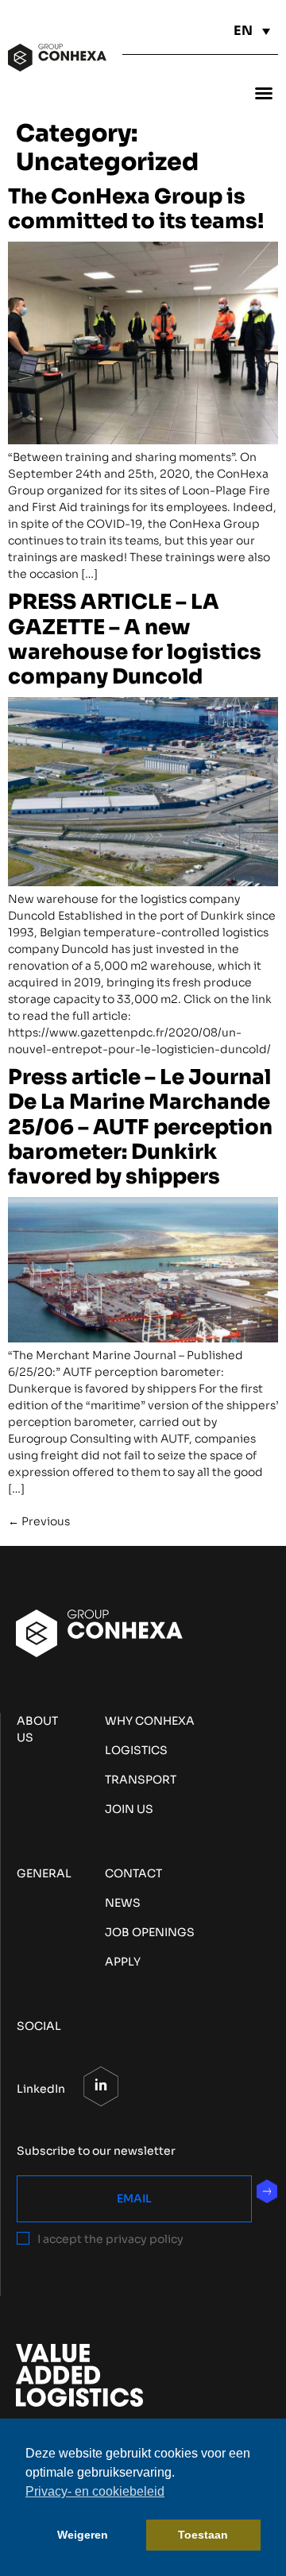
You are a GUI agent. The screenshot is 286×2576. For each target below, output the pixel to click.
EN (243, 31)
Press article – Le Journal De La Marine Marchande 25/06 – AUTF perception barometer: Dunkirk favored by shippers (140, 1127)
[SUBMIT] (267, 2191)
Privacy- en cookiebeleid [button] (95, 2491)
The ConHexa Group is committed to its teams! (136, 209)
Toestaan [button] (203, 2535)
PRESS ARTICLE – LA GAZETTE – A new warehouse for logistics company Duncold (135, 639)
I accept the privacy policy (110, 2239)
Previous (39, 1521)
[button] (264, 93)
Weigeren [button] (83, 2535)
